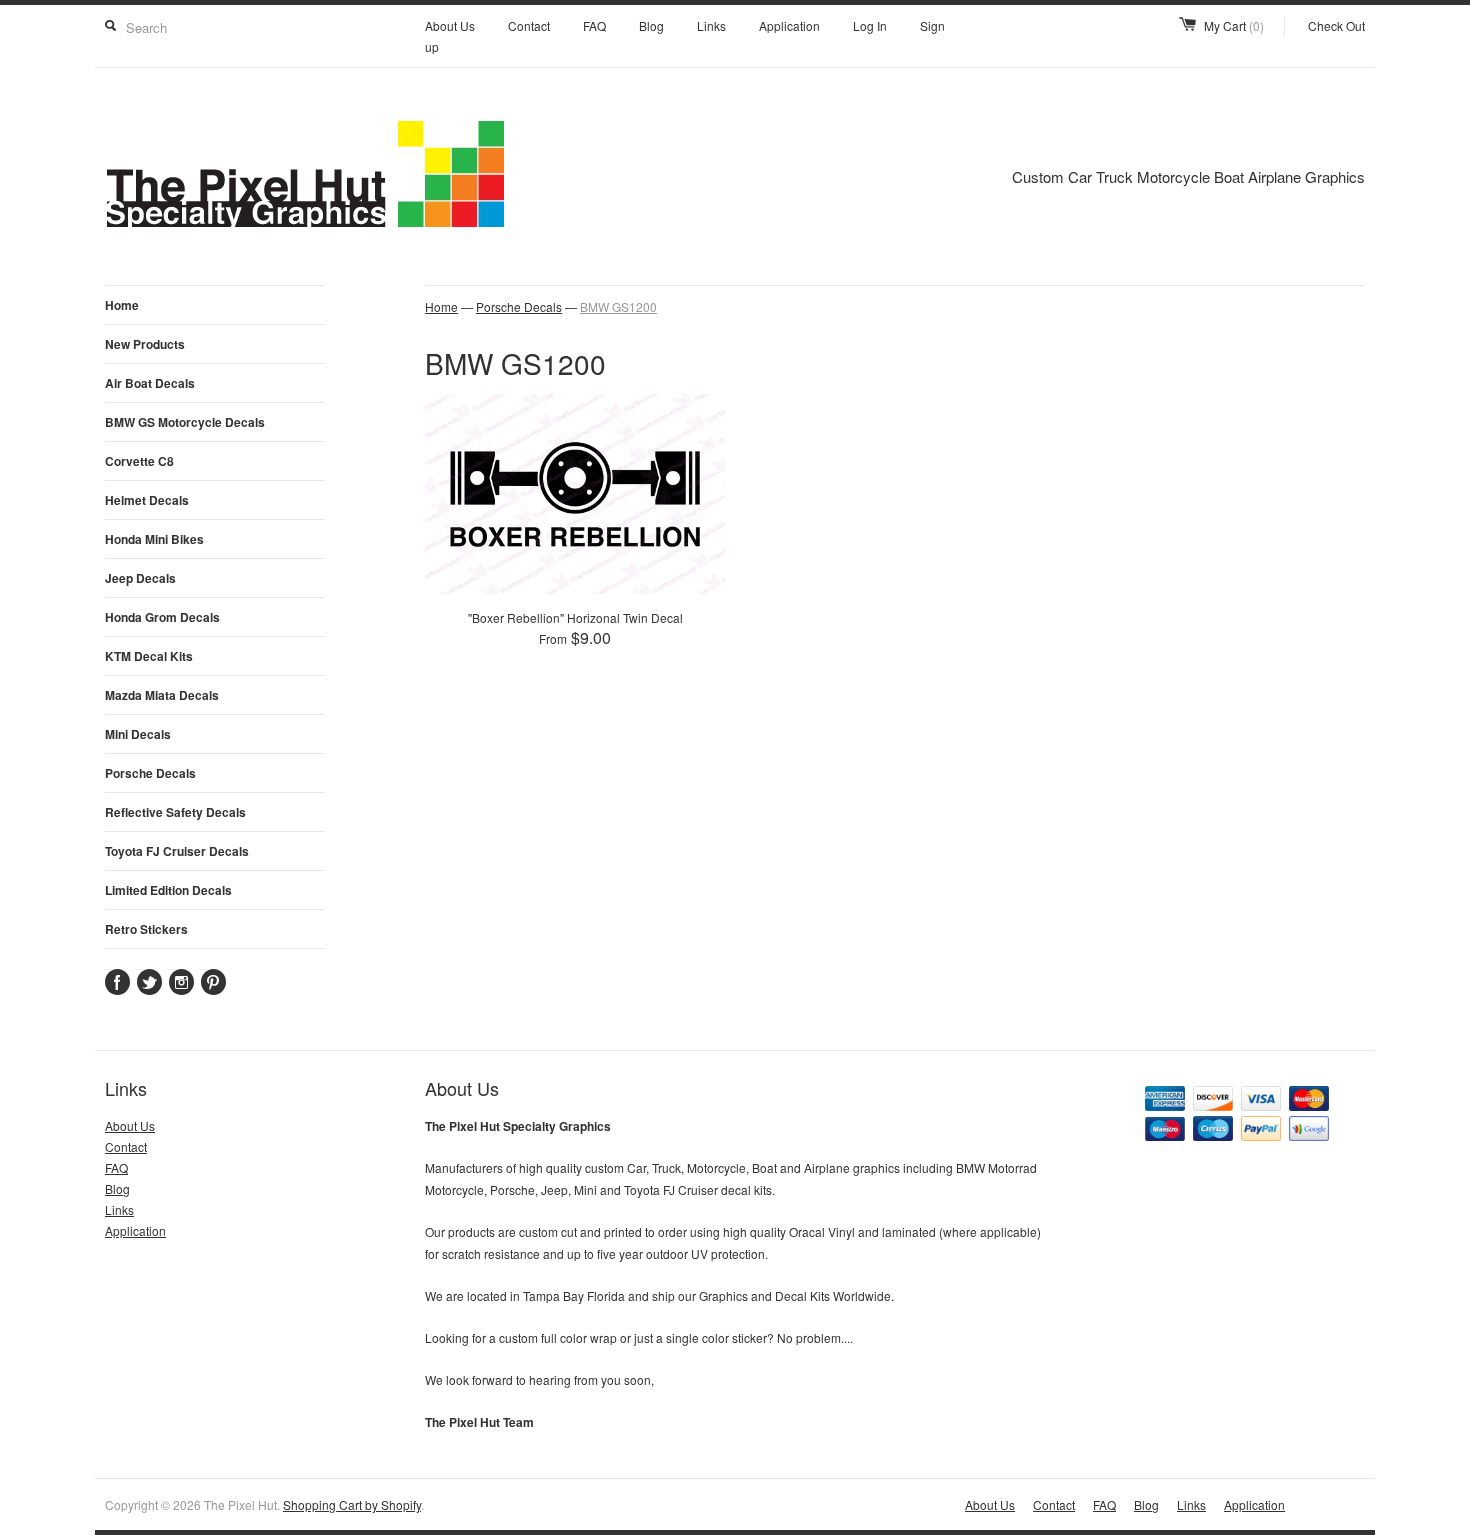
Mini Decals (138, 734)
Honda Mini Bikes (154, 539)
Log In (870, 25)
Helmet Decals (147, 500)
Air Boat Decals (150, 383)
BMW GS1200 (618, 306)
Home (122, 305)
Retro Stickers (146, 929)
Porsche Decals (150, 773)
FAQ (594, 25)
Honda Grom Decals (162, 617)
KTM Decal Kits (149, 656)
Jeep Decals (140, 578)
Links (711, 25)
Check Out (1336, 25)
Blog (651, 25)
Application (789, 25)
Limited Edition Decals (168, 890)
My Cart (1234, 25)
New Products (145, 344)
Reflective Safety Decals (175, 812)
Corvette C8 (139, 461)
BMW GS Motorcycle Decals (185, 422)
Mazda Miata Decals (162, 695)
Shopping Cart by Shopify (352, 1504)
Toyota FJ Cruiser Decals (177, 851)
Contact (529, 25)
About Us (450, 25)
